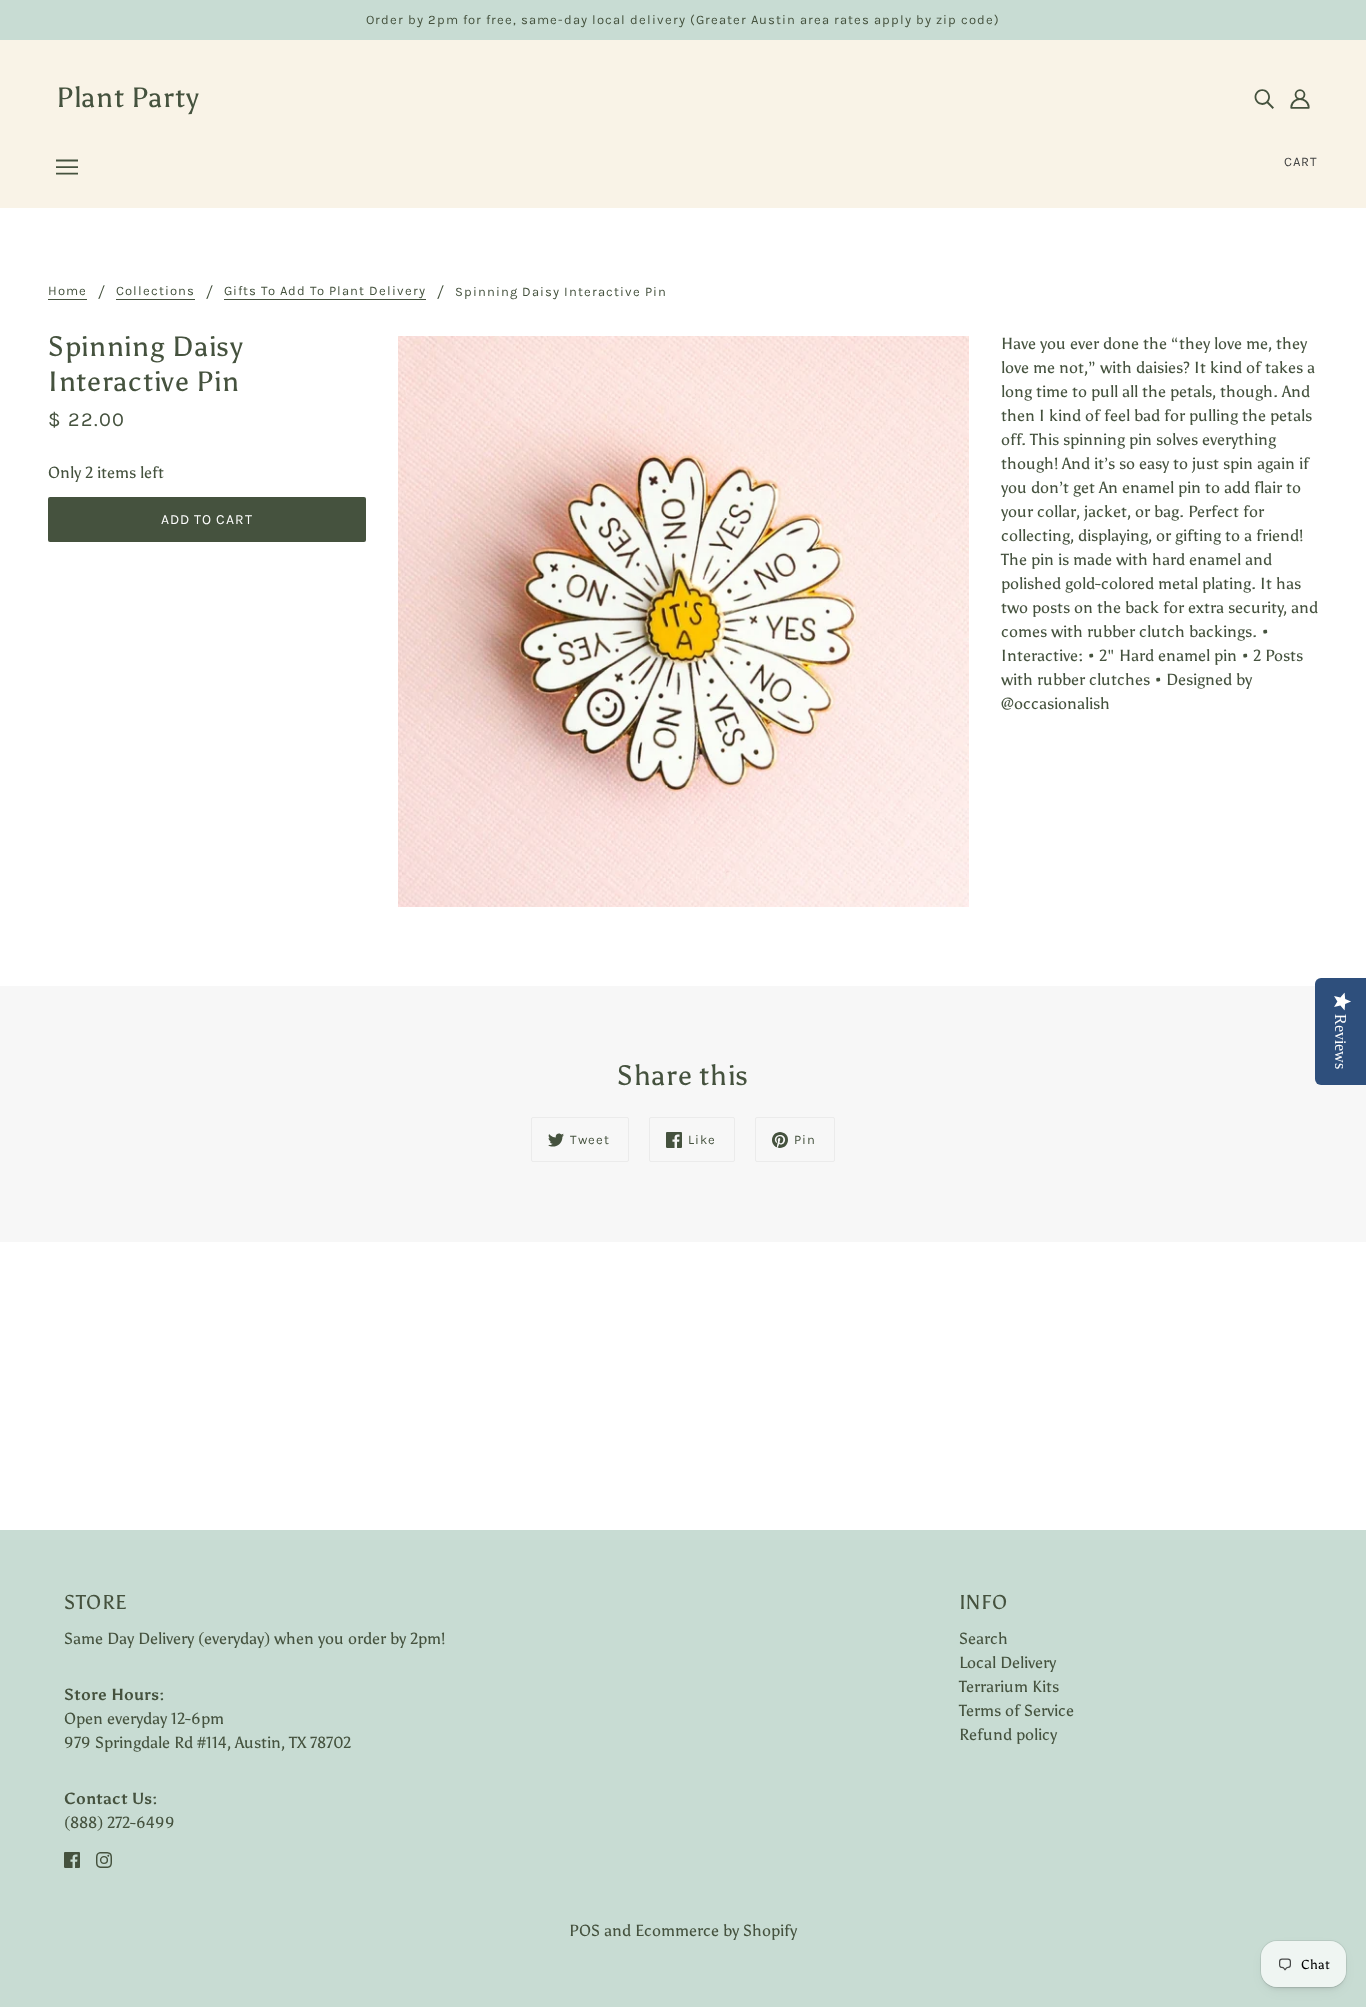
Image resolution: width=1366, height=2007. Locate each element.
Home (67, 291)
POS (584, 1930)
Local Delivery (1007, 1662)
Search (983, 1638)
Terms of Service (1016, 1710)
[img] (1264, 98)
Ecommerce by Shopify (716, 1930)
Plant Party (128, 97)
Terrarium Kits (1009, 1686)
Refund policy (1008, 1734)
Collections (155, 291)
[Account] (1300, 98)
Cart (1301, 161)
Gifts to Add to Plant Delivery (325, 291)
